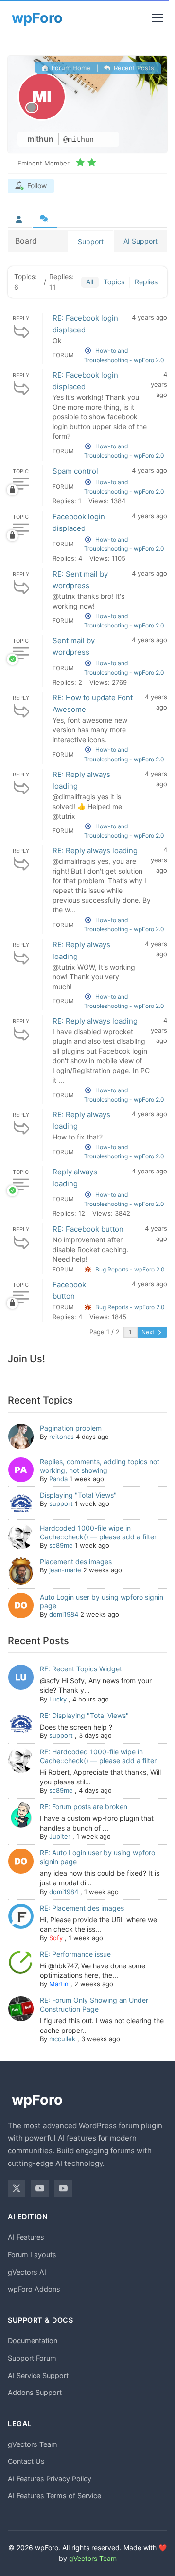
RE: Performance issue (75, 1954)
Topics (114, 282)
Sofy (56, 1938)
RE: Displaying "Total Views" (84, 1715)
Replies (146, 282)
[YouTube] (40, 2188)
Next (149, 1332)
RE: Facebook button (88, 1229)
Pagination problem (71, 1428)
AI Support (140, 241)
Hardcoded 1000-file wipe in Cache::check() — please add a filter (98, 1532)
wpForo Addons (34, 2289)
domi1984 (64, 1614)
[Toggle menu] (157, 18)
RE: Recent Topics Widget (81, 1669)
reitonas (61, 1437)
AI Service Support (38, 2375)
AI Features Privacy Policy (50, 2479)
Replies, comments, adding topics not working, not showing (100, 1466)
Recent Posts (133, 68)
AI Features (26, 2237)
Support (91, 241)
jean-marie (65, 1570)
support (61, 1503)
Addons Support (35, 2392)
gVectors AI (27, 2272)
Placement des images (76, 1561)
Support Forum (32, 2358)
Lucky (58, 1699)
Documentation (33, 2340)
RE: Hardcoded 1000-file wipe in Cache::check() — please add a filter (98, 1756)
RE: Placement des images (82, 1908)
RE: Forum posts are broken (84, 1807)
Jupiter (60, 1836)
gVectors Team (33, 2444)
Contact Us (26, 2461)
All (90, 282)
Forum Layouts (32, 2254)
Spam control (75, 471)
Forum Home (70, 68)
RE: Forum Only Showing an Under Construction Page (94, 2005)
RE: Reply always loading (95, 850)
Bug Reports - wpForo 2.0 (130, 1269)
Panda (58, 1479)
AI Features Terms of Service (54, 2496)
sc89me (61, 1545)
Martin (59, 1984)
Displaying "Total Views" (78, 1495)
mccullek (62, 2039)
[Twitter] (17, 2188)
